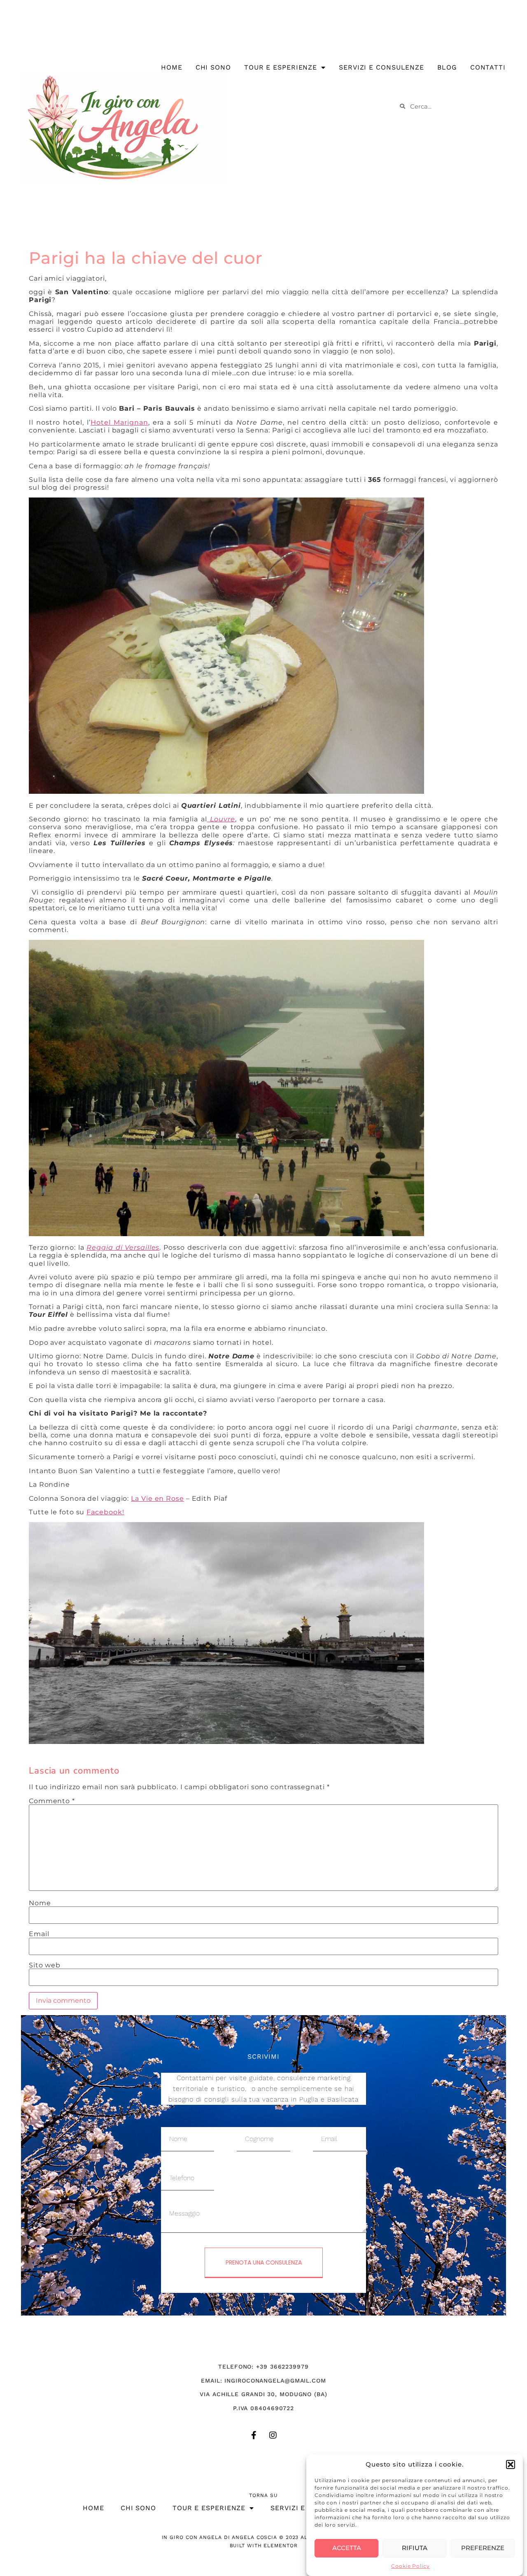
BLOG (447, 67)
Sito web (45, 1965)
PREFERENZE (483, 2548)
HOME (172, 67)
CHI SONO (213, 67)
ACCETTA (347, 2548)
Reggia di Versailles (123, 1247)
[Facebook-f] (254, 2435)
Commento (52, 1801)
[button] (511, 2464)
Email (39, 1934)
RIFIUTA (415, 2548)
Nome (40, 1903)
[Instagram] (273, 2435)
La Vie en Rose (157, 1498)
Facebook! (105, 1512)
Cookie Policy (410, 2566)
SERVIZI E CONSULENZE (381, 67)
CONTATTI (488, 67)
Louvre (221, 819)
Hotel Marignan (119, 422)
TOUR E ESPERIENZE (281, 67)
